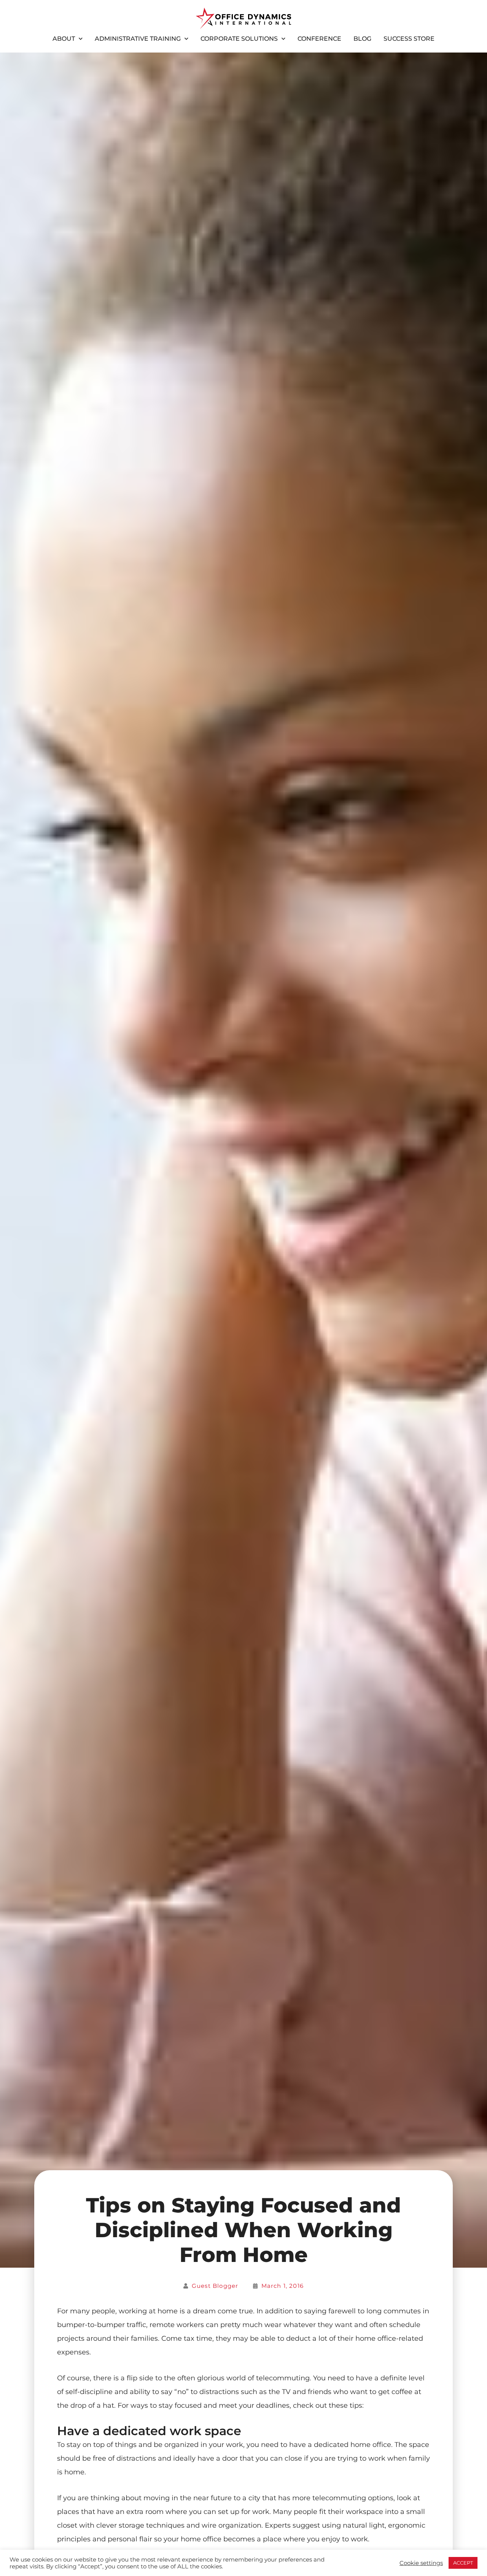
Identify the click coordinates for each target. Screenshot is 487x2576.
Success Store (409, 39)
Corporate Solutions (239, 39)
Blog (362, 39)
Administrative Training (138, 39)
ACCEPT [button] (463, 2563)
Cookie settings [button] (421, 2563)
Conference (319, 39)
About (64, 39)
